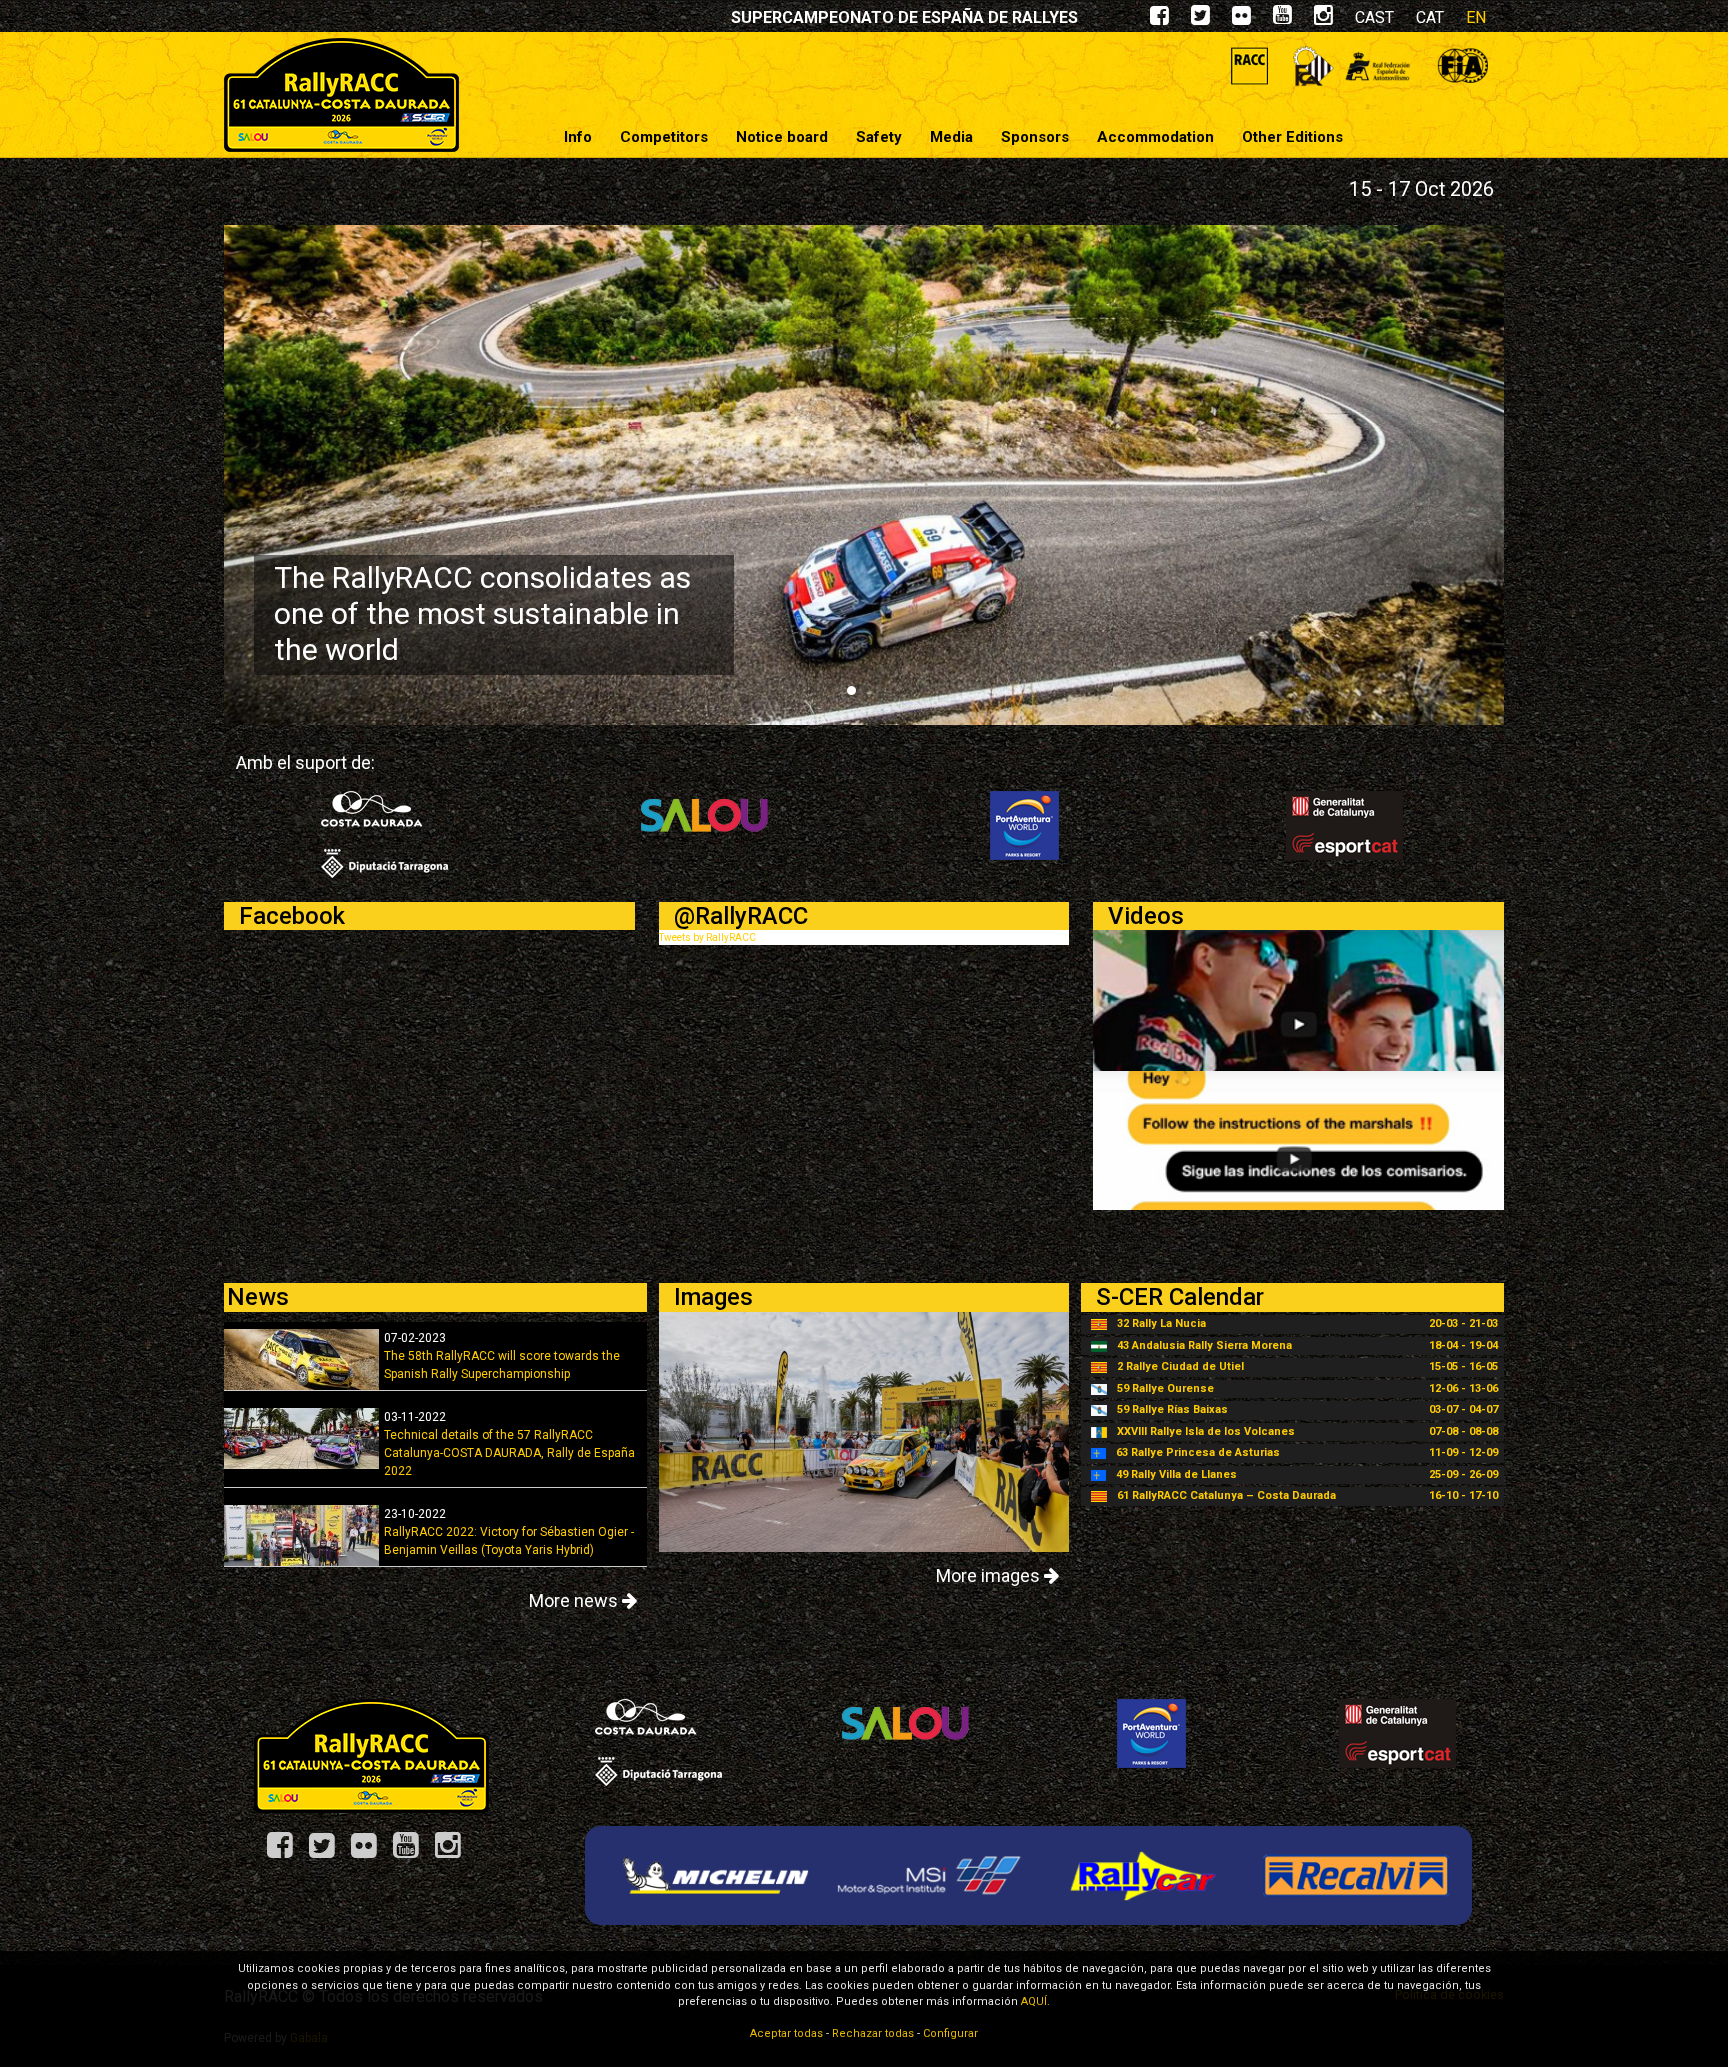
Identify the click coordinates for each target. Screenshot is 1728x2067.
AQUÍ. (1035, 2001)
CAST (1374, 17)
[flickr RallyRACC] (1241, 19)
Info (578, 137)
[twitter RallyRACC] (1200, 19)
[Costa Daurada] (384, 833)
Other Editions (1292, 137)
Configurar (950, 2033)
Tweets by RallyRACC (707, 937)
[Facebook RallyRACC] (287, 1852)
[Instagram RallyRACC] (1323, 19)
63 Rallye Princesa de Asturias (1198, 1452)
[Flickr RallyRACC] (371, 1852)
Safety (879, 137)
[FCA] (1313, 65)
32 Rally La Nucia (1161, 1323)
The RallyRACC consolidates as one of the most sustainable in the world (482, 613)
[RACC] (1249, 65)
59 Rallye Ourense (1165, 1388)
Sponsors (1035, 137)
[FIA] (1462, 65)
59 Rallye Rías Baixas (1172, 1409)
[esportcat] (1344, 824)
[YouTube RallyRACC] (413, 1852)
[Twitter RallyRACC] (329, 1852)
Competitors (664, 137)
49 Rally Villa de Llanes (1176, 1474)
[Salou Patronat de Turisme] (704, 824)
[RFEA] (1377, 65)
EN (1476, 17)
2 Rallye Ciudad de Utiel (1180, 1366)
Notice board (782, 137)
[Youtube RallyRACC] (1282, 19)
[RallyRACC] (341, 94)
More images (990, 1575)
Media (951, 137)
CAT (1430, 17)
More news (575, 1600)
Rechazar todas (873, 2033)
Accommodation (1155, 137)
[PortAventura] (1024, 824)
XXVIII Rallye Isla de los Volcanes (1206, 1431)
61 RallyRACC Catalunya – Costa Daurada (1226, 1495)
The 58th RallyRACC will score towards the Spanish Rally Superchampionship (502, 1356)
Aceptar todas (786, 2033)
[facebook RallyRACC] (1159, 19)
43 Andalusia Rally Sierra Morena (1204, 1345)
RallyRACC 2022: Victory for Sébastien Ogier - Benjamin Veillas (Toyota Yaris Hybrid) (509, 1532)
